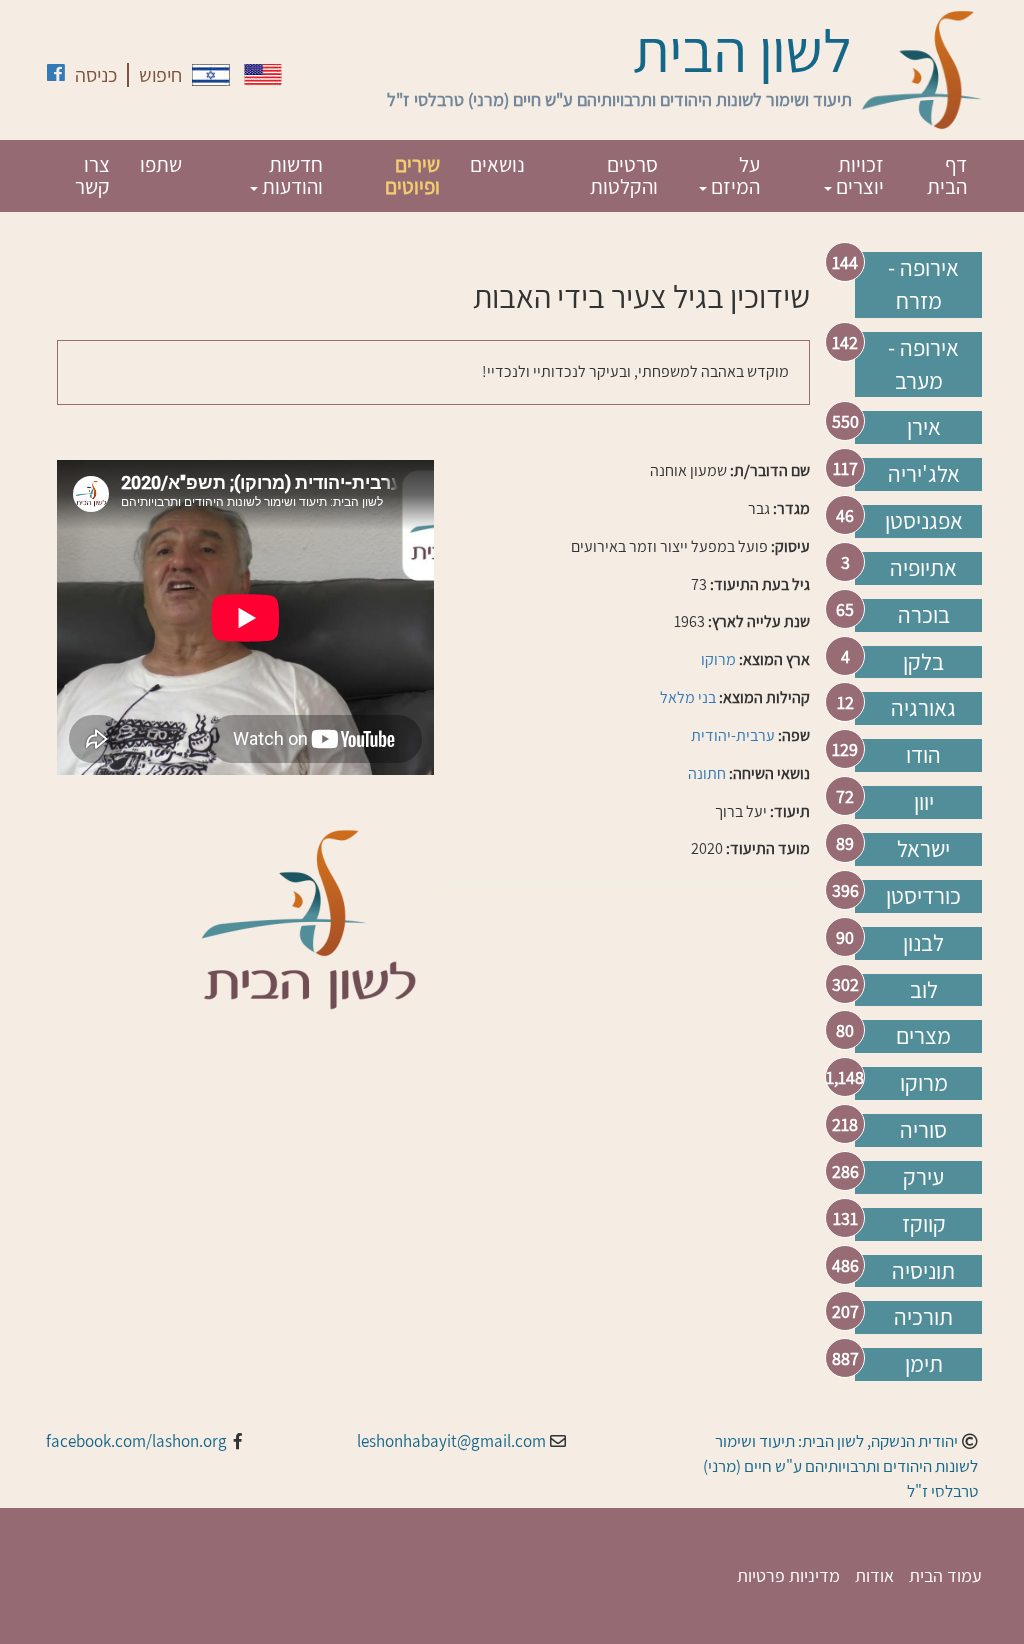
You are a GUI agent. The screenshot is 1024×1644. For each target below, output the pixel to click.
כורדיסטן (923, 896)
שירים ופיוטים (412, 175)
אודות (874, 1575)
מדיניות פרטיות (788, 1575)
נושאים (497, 164)
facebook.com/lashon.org (136, 1441)
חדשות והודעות (290, 175)
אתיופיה (923, 568)
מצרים (923, 1036)
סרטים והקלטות (624, 175)
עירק (923, 1177)
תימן (924, 1364)
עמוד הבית (945, 1575)
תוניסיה (923, 1271)
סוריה (923, 1130)
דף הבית (947, 175)
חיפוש (160, 75)
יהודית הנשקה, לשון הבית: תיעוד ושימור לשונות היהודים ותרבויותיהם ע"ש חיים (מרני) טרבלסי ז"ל (840, 1466)
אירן (924, 427)
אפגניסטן (924, 521)
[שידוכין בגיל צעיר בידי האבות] (211, 75)
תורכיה (923, 1317)
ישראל (923, 849)
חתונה (707, 773)
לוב (924, 990)
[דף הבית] (922, 70)
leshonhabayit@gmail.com (451, 1441)
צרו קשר (92, 175)
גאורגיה (923, 708)
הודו (923, 755)
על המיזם (733, 175)
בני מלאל (688, 697)
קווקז (924, 1224)
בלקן (923, 662)
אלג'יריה (924, 474)
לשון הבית (742, 50)
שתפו (161, 164)
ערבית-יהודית (733, 735)
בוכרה (924, 615)
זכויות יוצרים (858, 175)
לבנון (923, 943)
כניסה (96, 75)
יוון (924, 802)
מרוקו (924, 1083)
